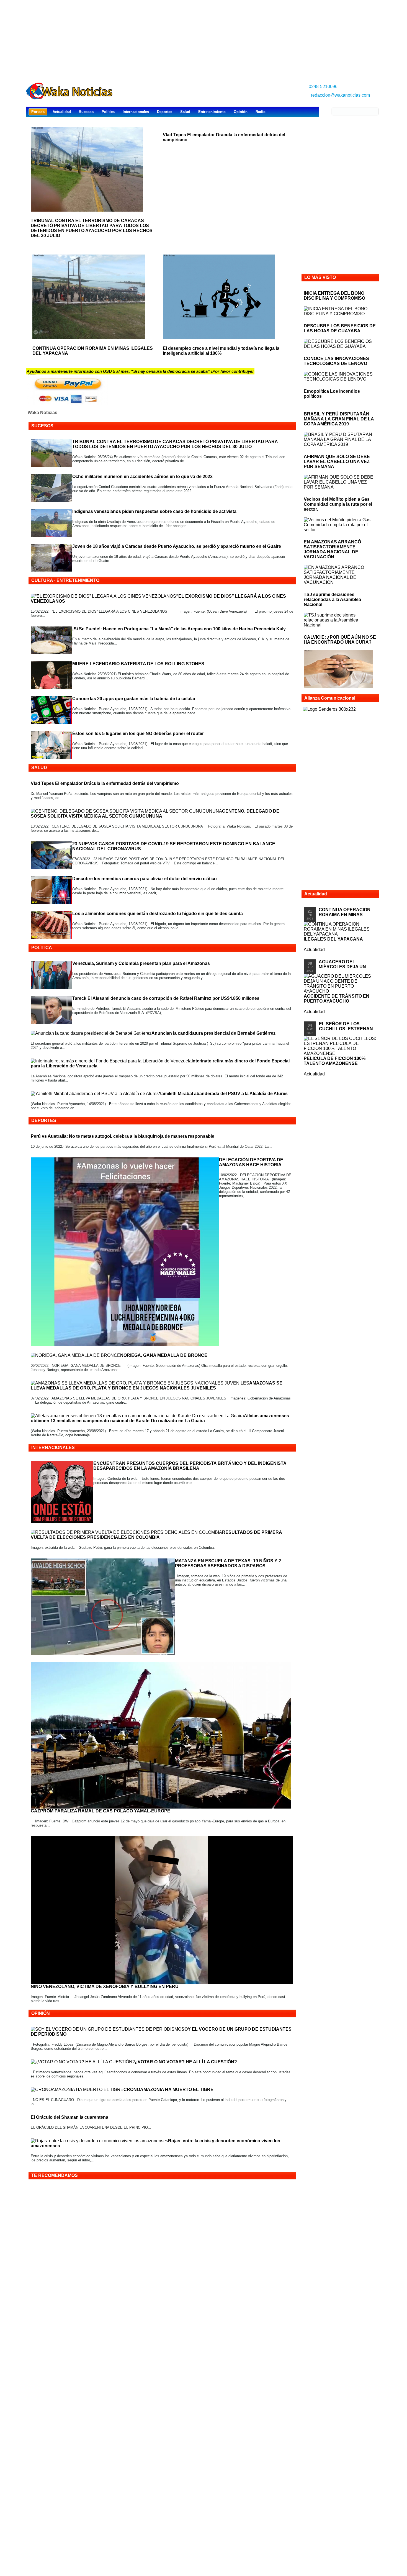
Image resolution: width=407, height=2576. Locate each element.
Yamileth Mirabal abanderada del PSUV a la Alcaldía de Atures (223, 1094)
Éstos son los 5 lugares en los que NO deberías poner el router (138, 734)
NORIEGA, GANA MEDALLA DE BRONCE (164, 1355)
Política (108, 112)
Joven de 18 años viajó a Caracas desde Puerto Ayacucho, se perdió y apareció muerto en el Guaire (177, 546)
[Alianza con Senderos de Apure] (329, 709)
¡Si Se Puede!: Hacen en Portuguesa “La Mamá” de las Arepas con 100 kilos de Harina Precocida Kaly (179, 629)
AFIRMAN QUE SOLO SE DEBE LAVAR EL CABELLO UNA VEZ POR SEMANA (337, 462)
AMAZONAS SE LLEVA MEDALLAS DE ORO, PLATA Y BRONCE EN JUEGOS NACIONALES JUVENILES (157, 1385)
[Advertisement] (203, 39)
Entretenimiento (212, 112)
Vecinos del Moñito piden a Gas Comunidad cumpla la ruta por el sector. (338, 504)
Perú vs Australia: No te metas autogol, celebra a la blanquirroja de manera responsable (123, 1136)
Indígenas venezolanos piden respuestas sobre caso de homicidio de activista (154, 511)
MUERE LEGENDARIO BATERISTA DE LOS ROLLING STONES (138, 664)
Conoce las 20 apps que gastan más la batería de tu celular (134, 699)
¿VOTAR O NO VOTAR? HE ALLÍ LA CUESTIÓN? (186, 2062)
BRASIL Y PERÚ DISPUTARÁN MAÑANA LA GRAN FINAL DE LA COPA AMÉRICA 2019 (339, 419)
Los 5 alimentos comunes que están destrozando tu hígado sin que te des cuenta (158, 914)
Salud (185, 112)
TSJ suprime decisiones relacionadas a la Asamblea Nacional (332, 599)
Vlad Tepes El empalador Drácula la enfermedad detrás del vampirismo (105, 783)
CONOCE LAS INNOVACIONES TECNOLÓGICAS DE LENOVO (336, 361)
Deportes (165, 112)
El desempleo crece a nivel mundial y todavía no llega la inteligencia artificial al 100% (221, 351)
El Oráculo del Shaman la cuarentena (69, 2117)
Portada (38, 112)
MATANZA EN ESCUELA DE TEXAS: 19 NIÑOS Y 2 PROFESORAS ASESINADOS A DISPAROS (228, 1563)
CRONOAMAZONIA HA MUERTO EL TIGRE (168, 2090)
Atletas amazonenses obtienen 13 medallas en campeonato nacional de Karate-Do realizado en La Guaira (160, 1418)
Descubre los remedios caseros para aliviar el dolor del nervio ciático (145, 879)
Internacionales (136, 112)
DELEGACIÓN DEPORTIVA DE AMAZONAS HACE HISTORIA (251, 1162)
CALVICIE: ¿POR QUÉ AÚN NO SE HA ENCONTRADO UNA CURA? (340, 640)
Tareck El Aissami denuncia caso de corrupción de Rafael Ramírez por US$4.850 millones (166, 998)
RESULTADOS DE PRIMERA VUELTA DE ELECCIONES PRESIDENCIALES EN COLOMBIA (156, 1535)
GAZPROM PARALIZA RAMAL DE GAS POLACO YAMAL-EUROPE (101, 1811)
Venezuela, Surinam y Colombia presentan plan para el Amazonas (141, 963)
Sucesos (86, 112)
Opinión (241, 112)
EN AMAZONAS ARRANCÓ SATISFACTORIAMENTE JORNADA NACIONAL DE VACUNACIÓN (332, 549)
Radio (261, 112)
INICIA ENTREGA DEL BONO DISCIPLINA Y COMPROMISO (334, 296)
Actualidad (62, 112)
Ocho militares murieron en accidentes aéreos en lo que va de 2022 (142, 477)
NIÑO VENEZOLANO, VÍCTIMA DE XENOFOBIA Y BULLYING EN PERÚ (105, 1986)
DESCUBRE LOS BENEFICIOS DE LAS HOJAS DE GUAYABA (340, 328)
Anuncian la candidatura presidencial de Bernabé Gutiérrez (213, 1033)
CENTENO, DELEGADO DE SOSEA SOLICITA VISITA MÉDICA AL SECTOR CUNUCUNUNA (155, 814)
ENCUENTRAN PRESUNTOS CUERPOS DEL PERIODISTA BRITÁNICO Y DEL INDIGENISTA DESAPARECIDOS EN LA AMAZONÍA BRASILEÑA (190, 1466)
